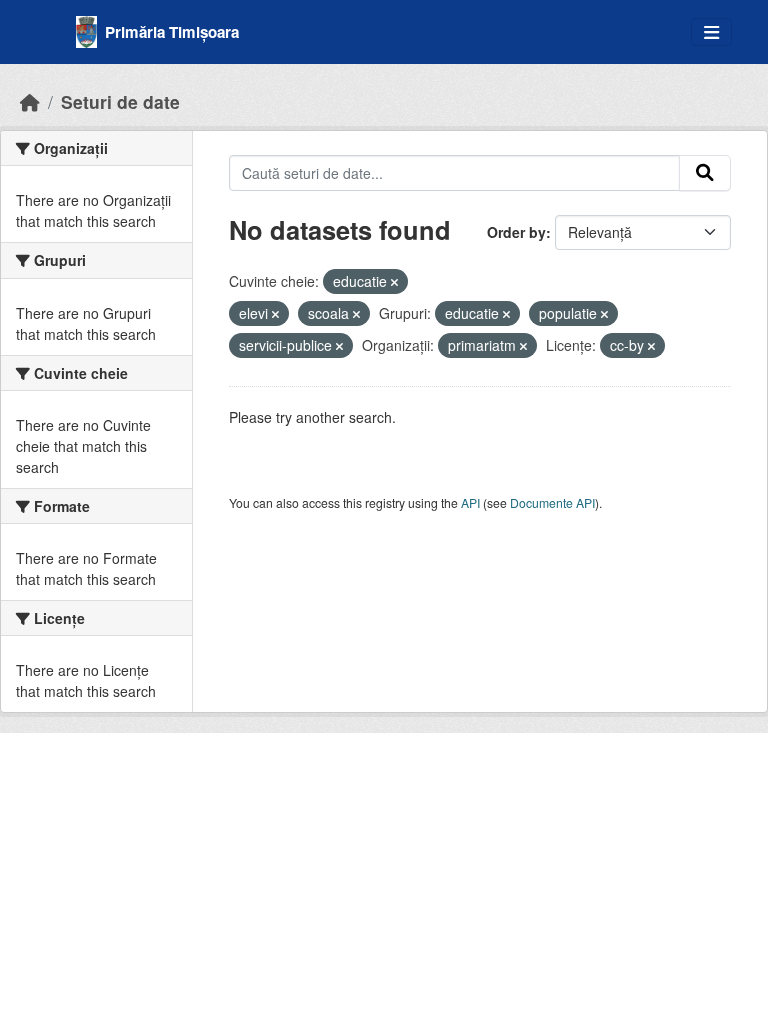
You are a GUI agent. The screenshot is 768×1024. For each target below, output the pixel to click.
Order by (516, 232)
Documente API (552, 502)
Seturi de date (120, 101)
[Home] (30, 101)
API (470, 502)
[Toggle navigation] (711, 32)
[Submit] (705, 173)
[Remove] (394, 282)
